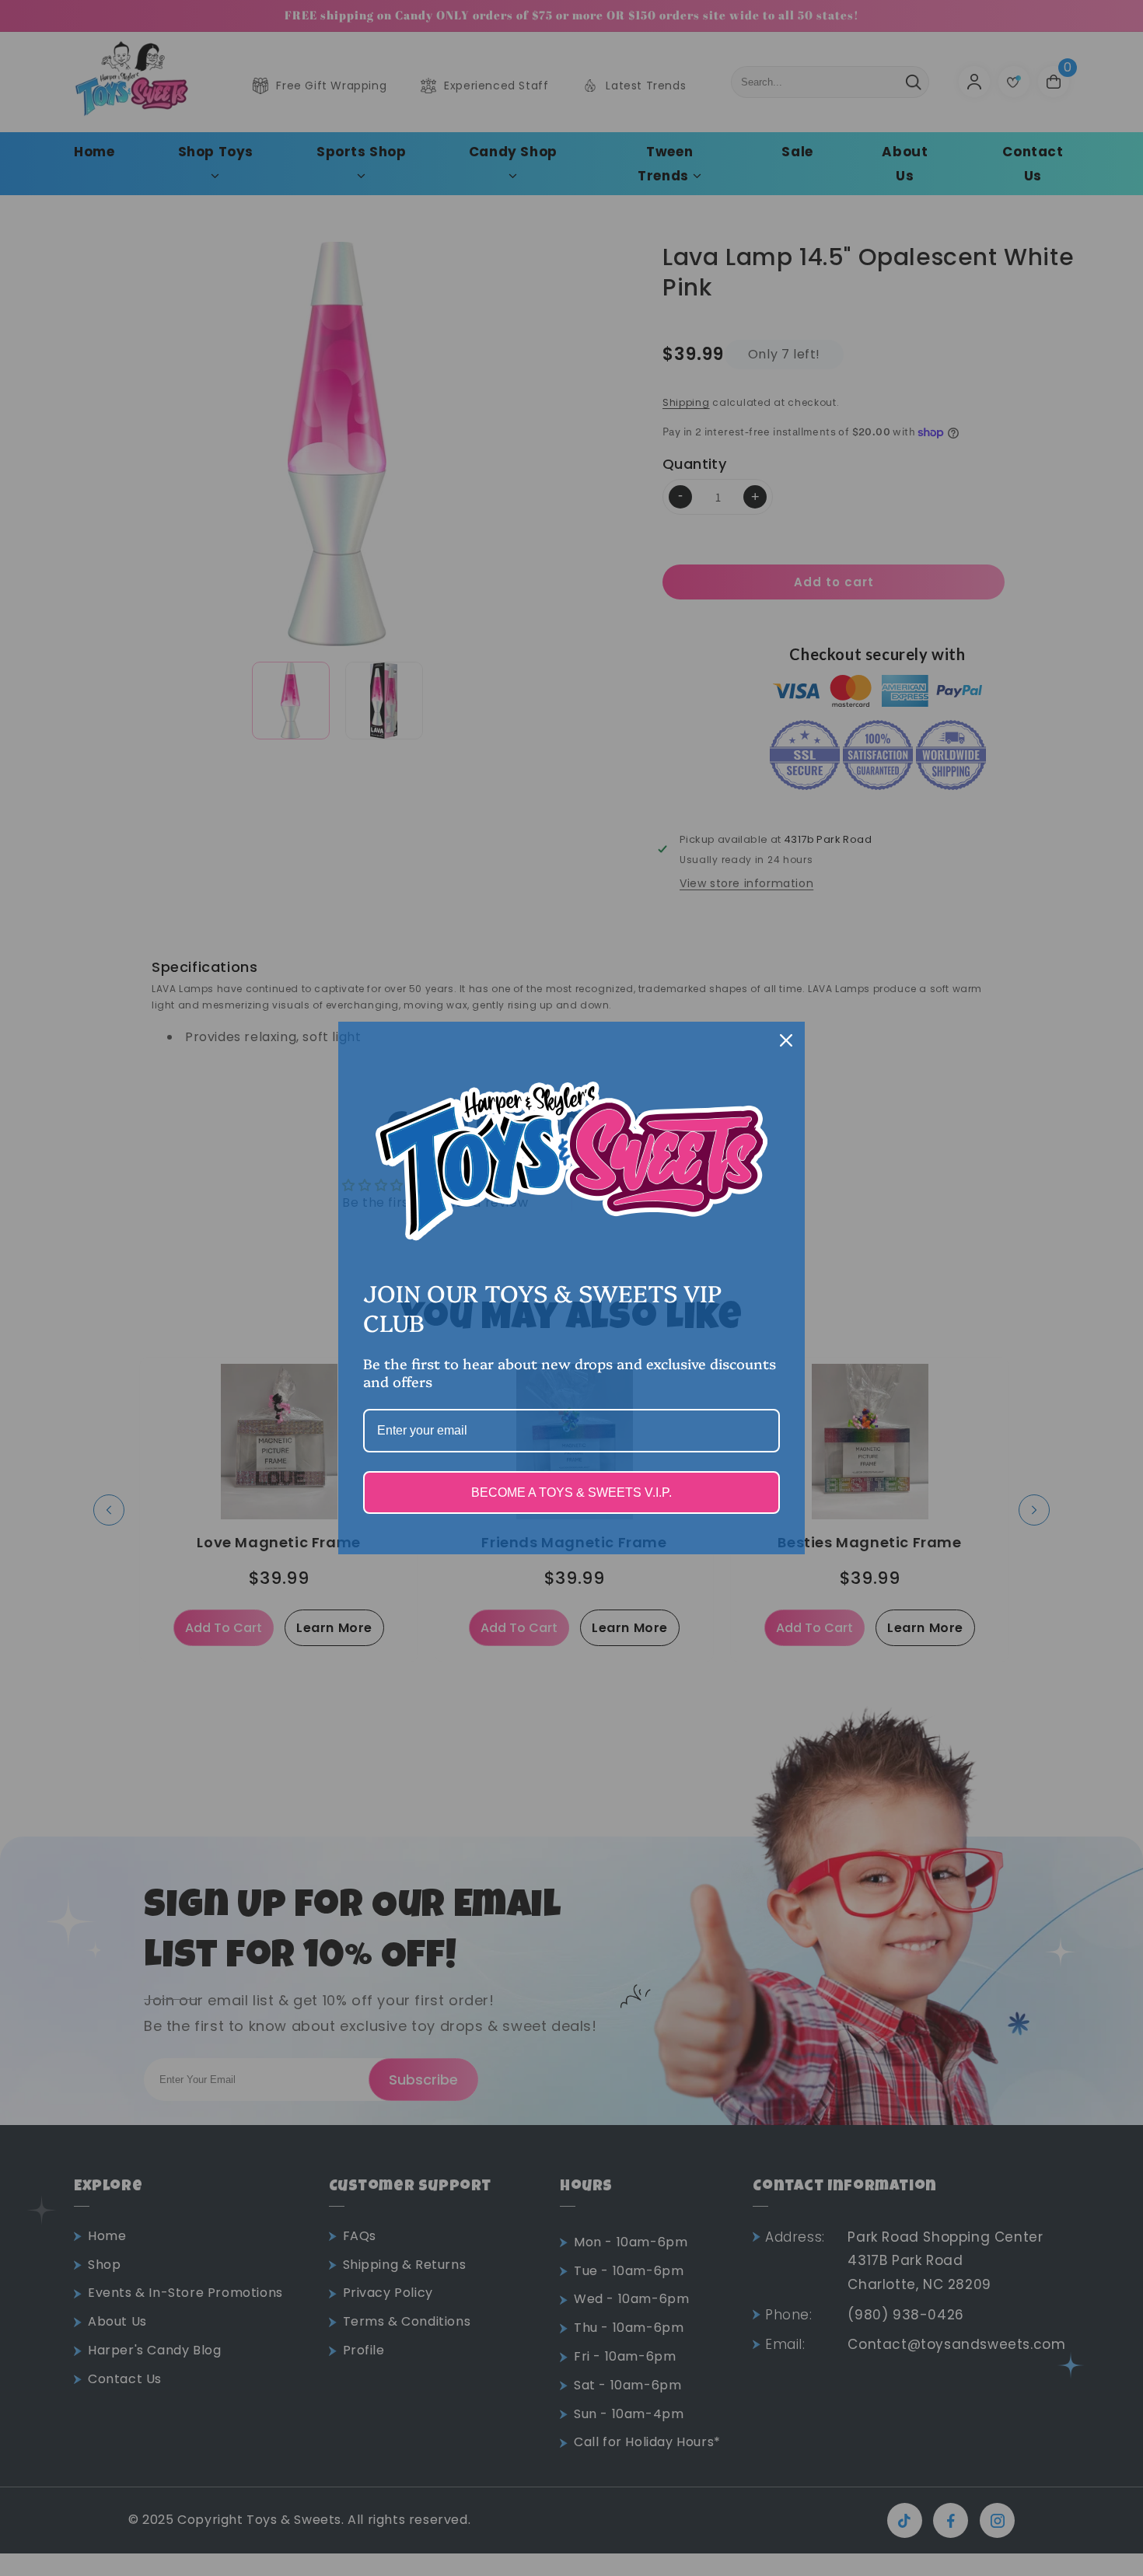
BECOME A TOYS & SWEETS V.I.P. (571, 1492)
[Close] (786, 1040)
